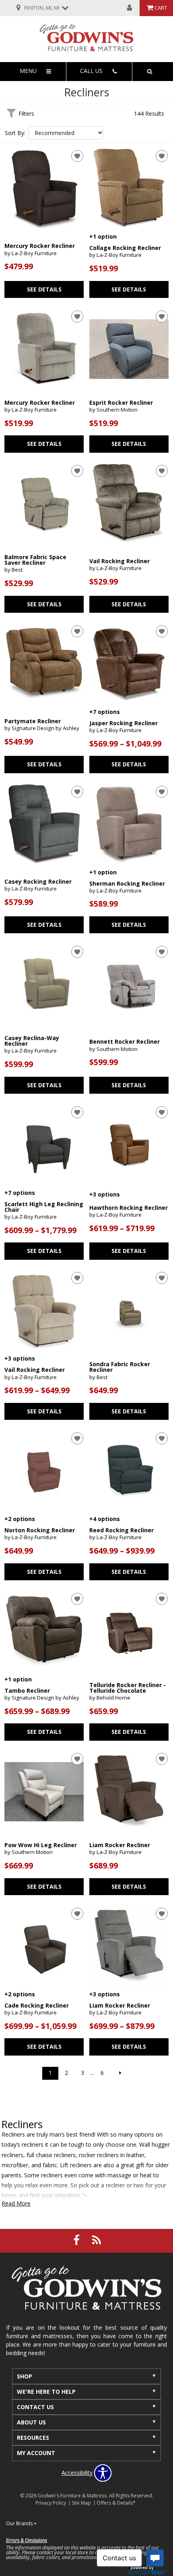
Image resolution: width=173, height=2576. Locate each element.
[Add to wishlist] (77, 156)
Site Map (81, 2503)
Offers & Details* (116, 2503)
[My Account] (130, 8)
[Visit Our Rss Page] (97, 2240)
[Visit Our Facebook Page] (77, 2240)
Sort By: (15, 133)
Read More (16, 2204)
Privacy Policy (51, 2503)
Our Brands (21, 2523)
